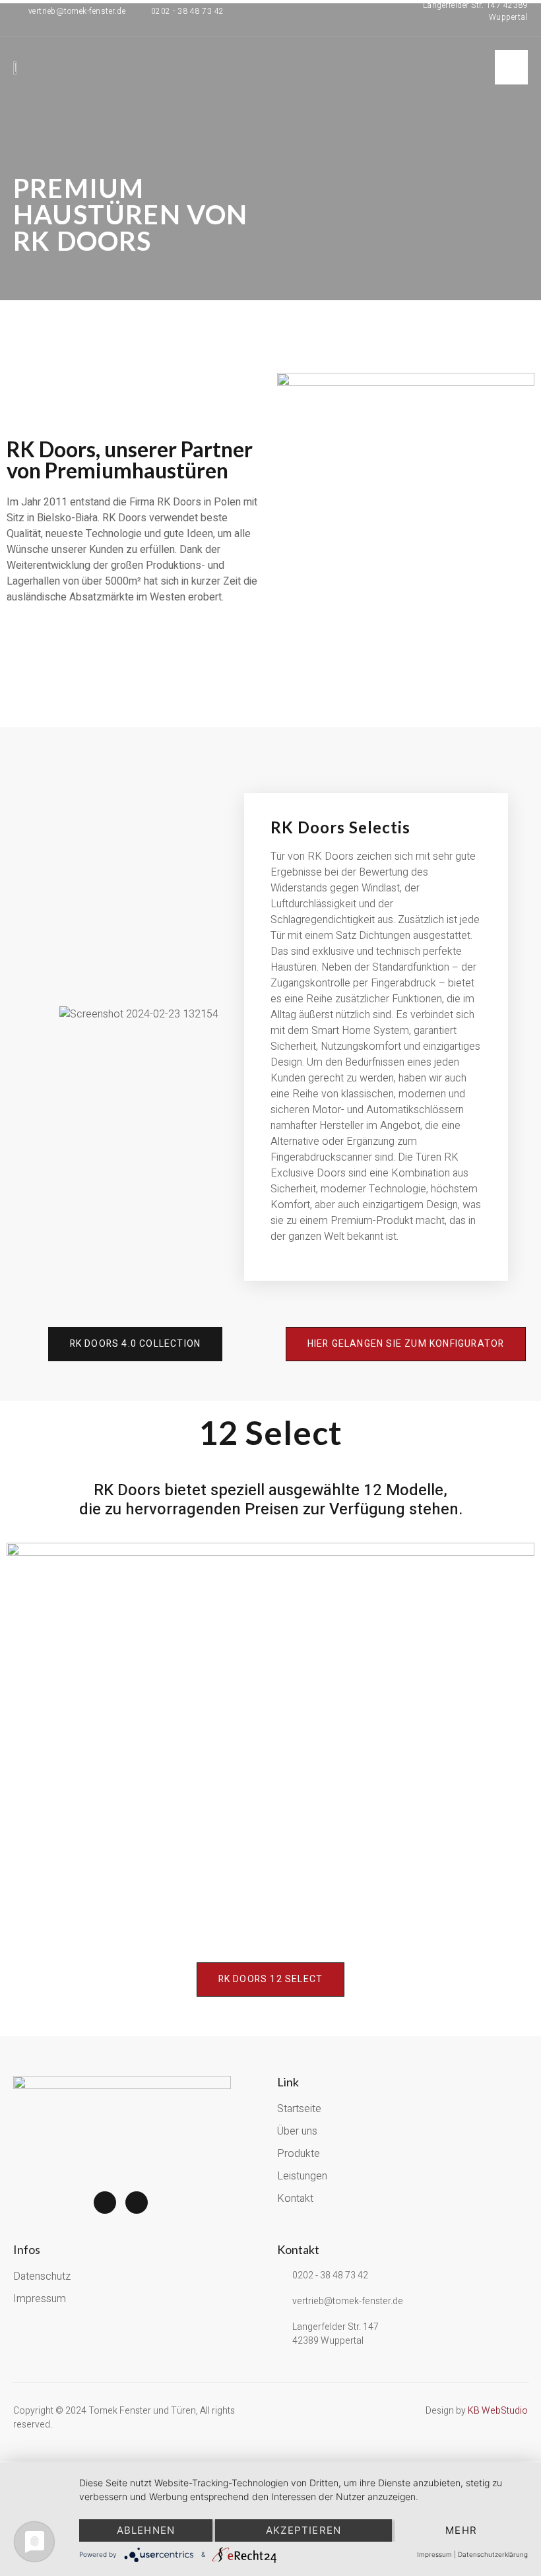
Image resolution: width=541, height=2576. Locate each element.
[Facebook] (105, 2203)
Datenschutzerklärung (493, 2554)
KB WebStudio (498, 2411)
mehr (461, 2530)
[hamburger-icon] (511, 67)
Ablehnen (146, 2530)
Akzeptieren (303, 2530)
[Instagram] (137, 2203)
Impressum (434, 2554)
